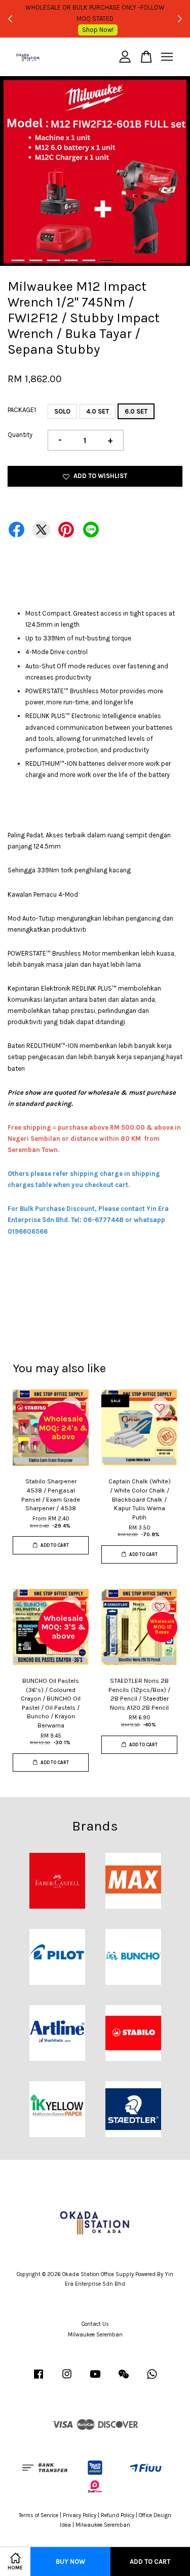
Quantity (20, 435)
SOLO (62, 411)
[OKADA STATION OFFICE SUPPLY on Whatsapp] (152, 2379)
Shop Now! (98, 30)
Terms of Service (39, 2515)
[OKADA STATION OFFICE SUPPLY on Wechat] (124, 2379)
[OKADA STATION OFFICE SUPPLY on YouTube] (95, 2379)
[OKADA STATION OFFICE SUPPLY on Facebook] (39, 2379)
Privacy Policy (80, 2515)
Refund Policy (118, 2515)
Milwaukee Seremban (95, 2335)
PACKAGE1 (22, 410)
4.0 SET (98, 411)
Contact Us (95, 2324)
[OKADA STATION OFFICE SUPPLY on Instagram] (67, 2379)
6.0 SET (136, 411)
